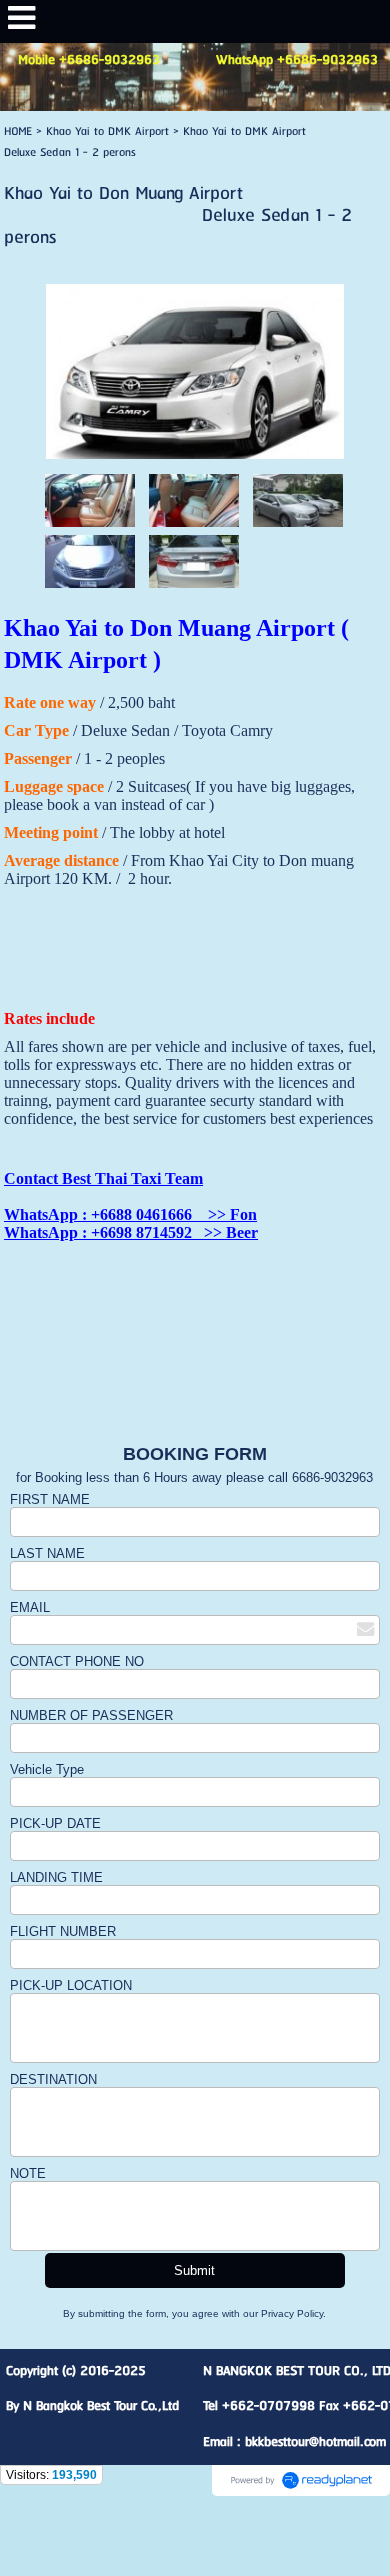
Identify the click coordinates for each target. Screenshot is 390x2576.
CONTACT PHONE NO (77, 1661)
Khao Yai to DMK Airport (109, 131)
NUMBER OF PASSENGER (91, 1715)
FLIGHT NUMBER (63, 1931)
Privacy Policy (292, 2313)
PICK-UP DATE (57, 1823)
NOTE (28, 2173)
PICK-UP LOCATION (71, 1985)
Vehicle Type (47, 1769)
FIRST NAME (50, 1499)
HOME (18, 131)
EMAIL (30, 1607)
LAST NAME (47, 1553)
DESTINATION (53, 2079)
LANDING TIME (56, 1877)
